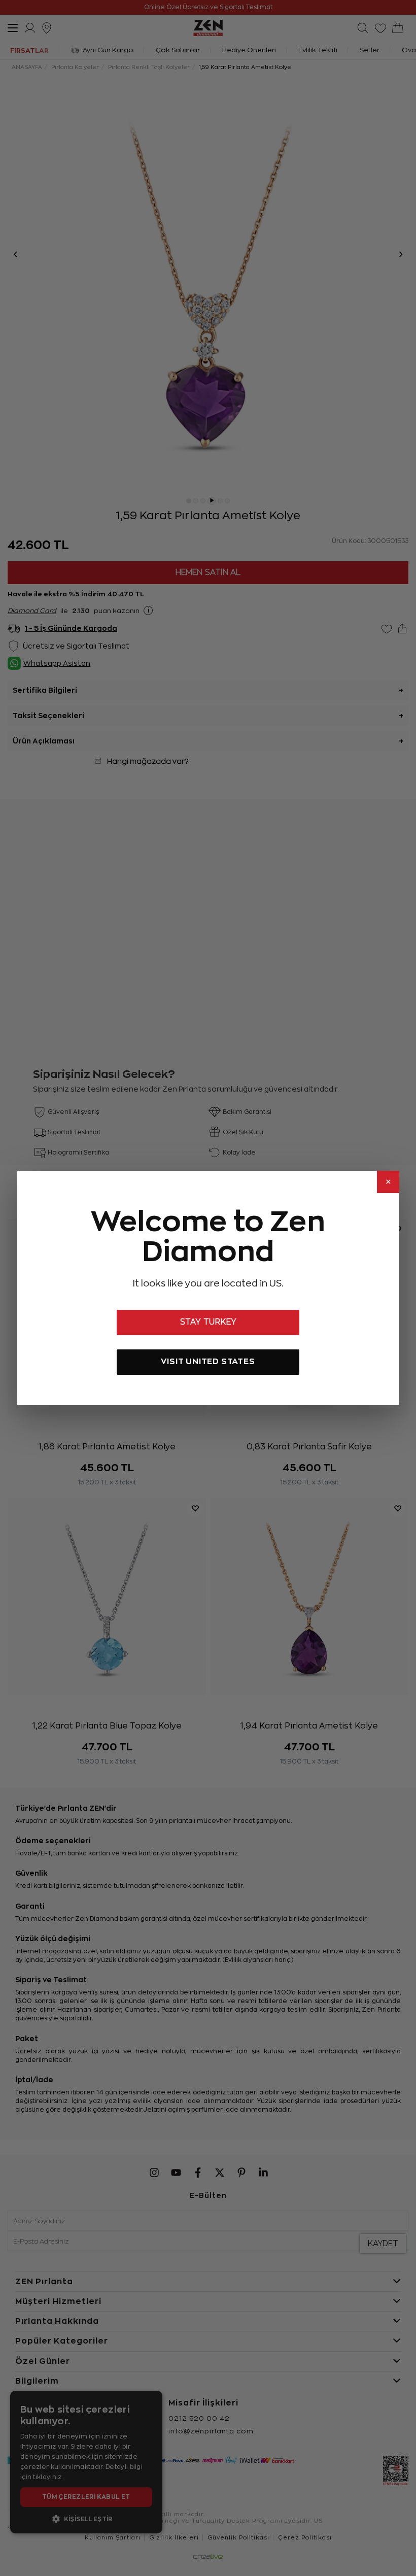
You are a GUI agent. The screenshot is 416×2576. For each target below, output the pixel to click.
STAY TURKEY (208, 1322)
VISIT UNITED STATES (208, 1361)
